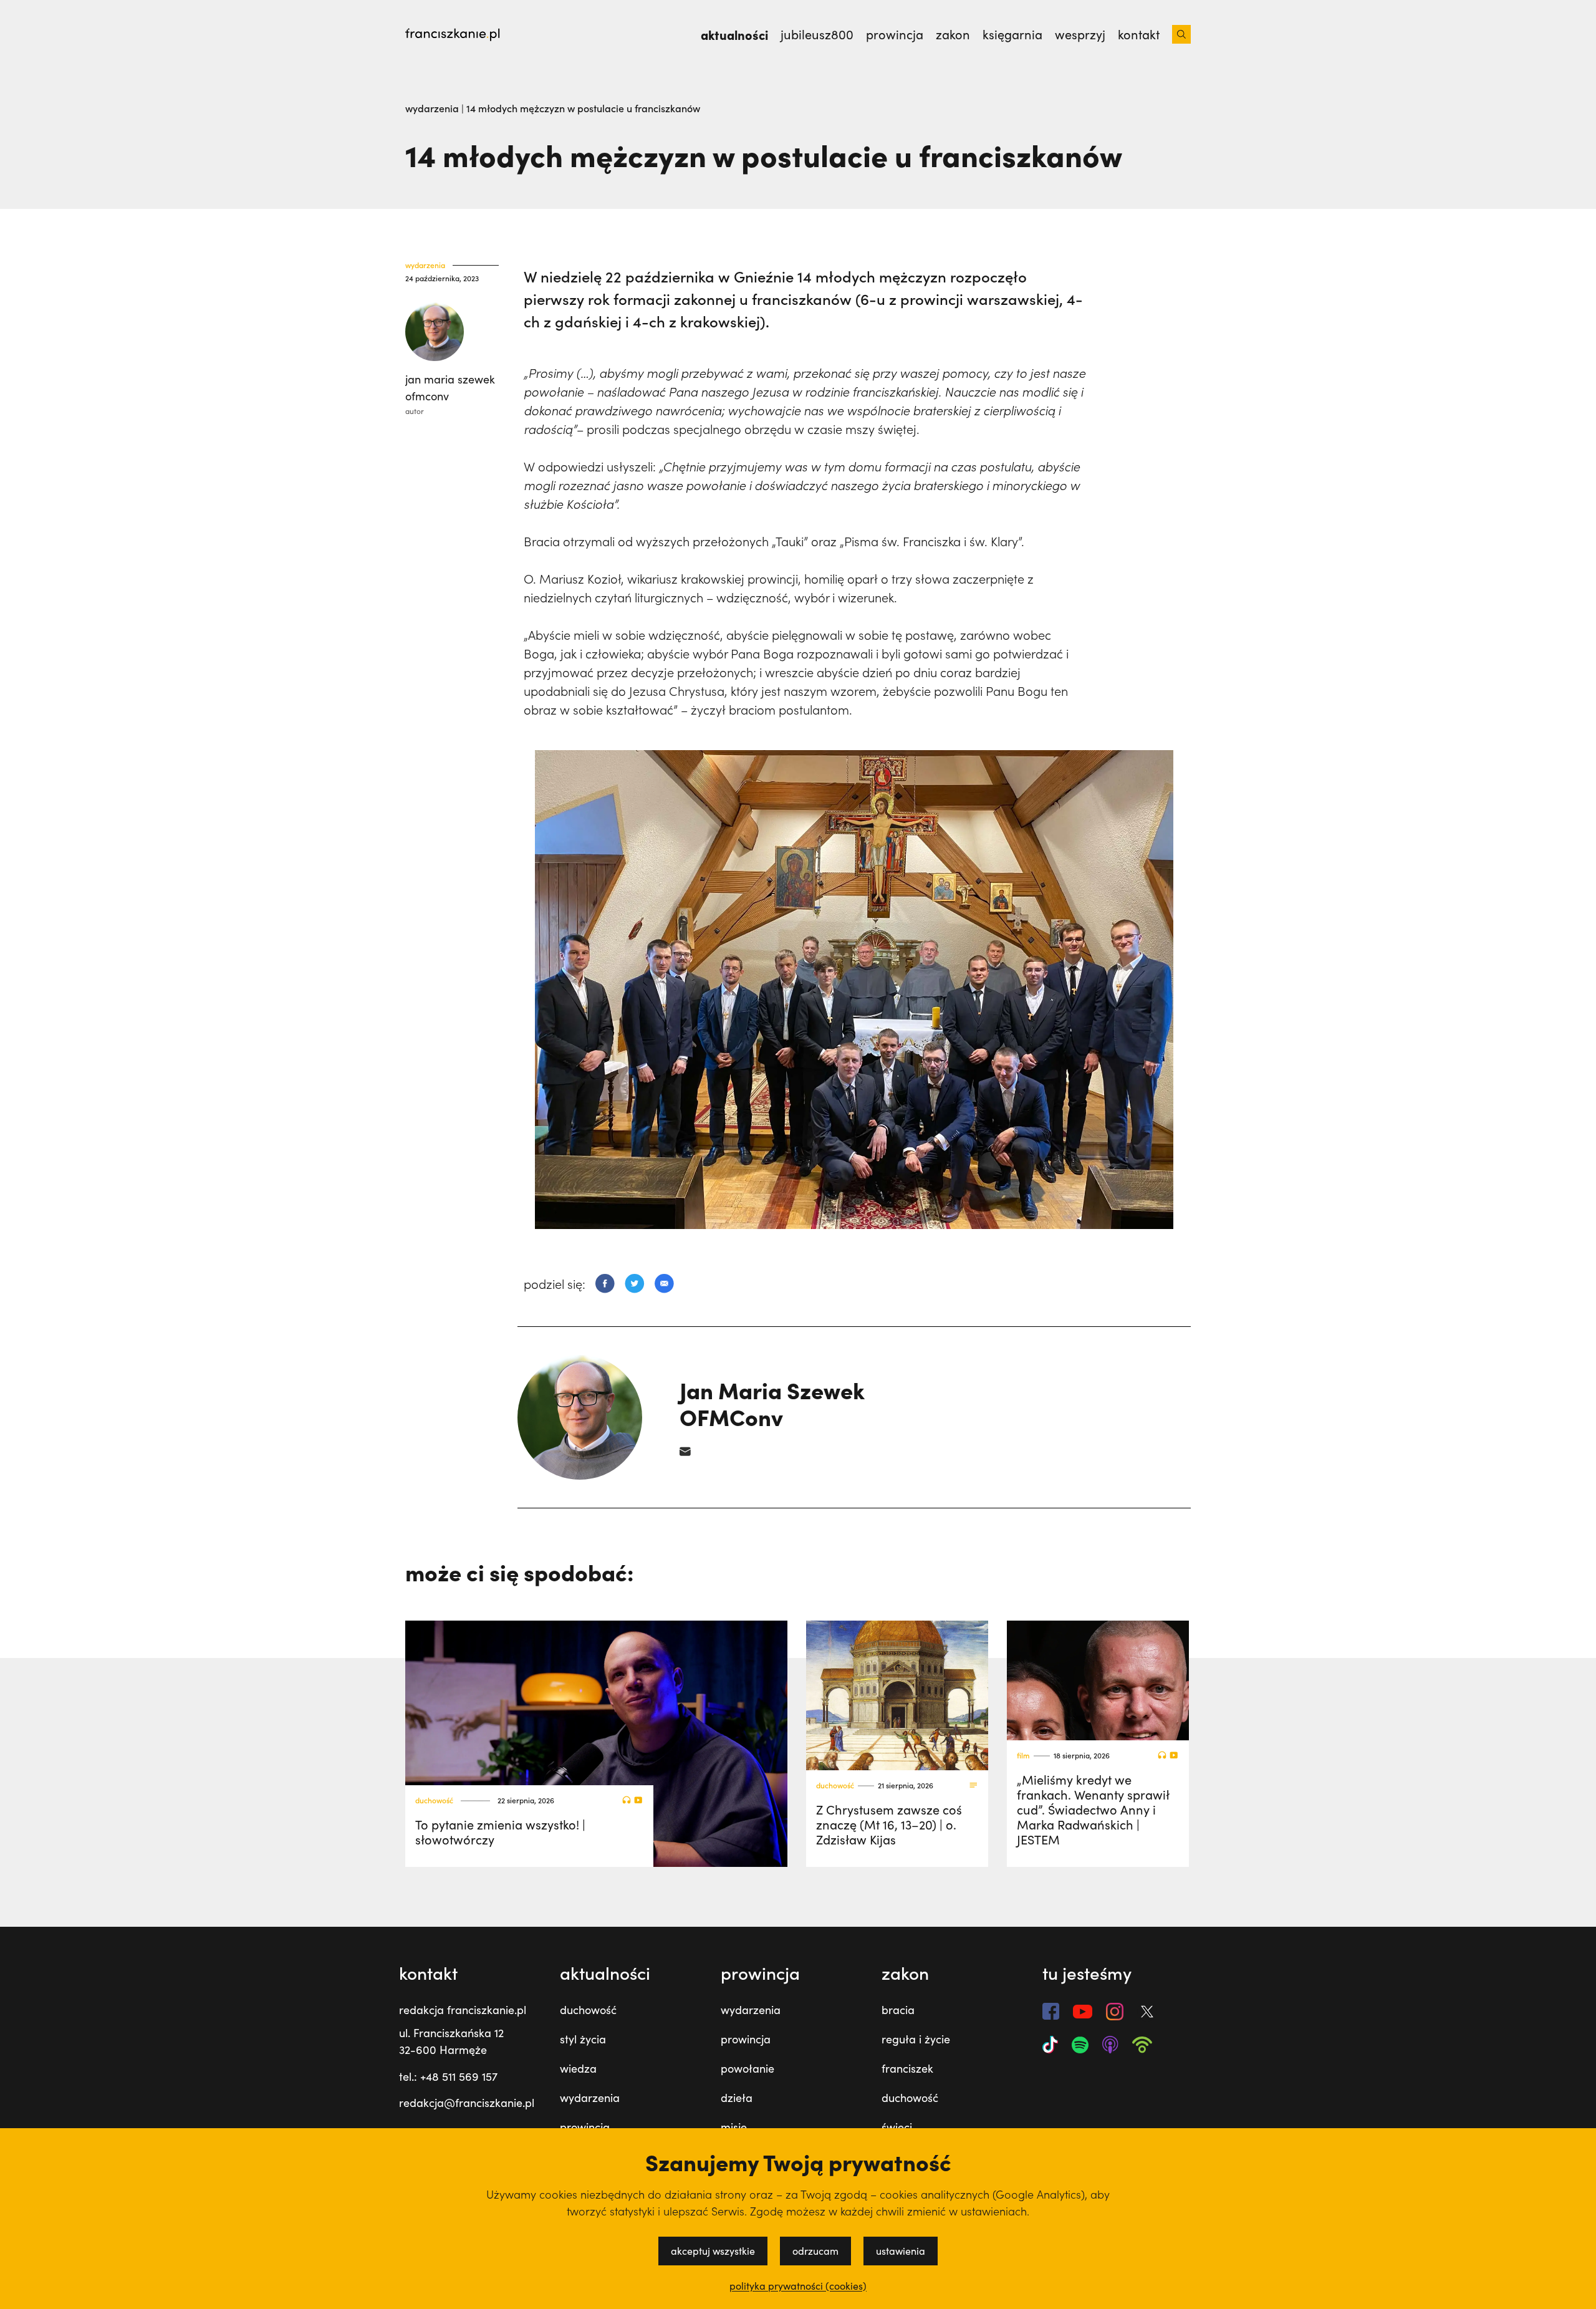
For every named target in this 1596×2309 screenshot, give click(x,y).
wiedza (578, 2068)
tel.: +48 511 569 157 (448, 2076)
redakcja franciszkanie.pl (463, 2010)
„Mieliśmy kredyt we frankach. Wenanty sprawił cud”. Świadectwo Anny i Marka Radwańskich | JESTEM (1093, 1809)
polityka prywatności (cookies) (798, 2286)
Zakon (953, 34)
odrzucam (815, 2251)
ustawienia (901, 2251)
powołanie (748, 2068)
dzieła (737, 2098)
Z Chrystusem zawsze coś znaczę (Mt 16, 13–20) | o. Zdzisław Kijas (889, 1824)
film (1023, 1756)
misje (734, 2127)
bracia (898, 2010)
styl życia (583, 2039)
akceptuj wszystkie (713, 2251)
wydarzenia (433, 108)
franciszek (907, 2068)
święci (897, 2127)
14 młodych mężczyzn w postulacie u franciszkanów (583, 108)
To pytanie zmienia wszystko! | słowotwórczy (500, 1832)
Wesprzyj (1080, 34)
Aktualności (734, 34)
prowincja (585, 2127)
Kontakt (1139, 34)
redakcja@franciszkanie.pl (467, 2103)
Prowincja (895, 34)
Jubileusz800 (817, 34)
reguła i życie (916, 2039)
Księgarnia (1012, 34)
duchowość (434, 1800)
